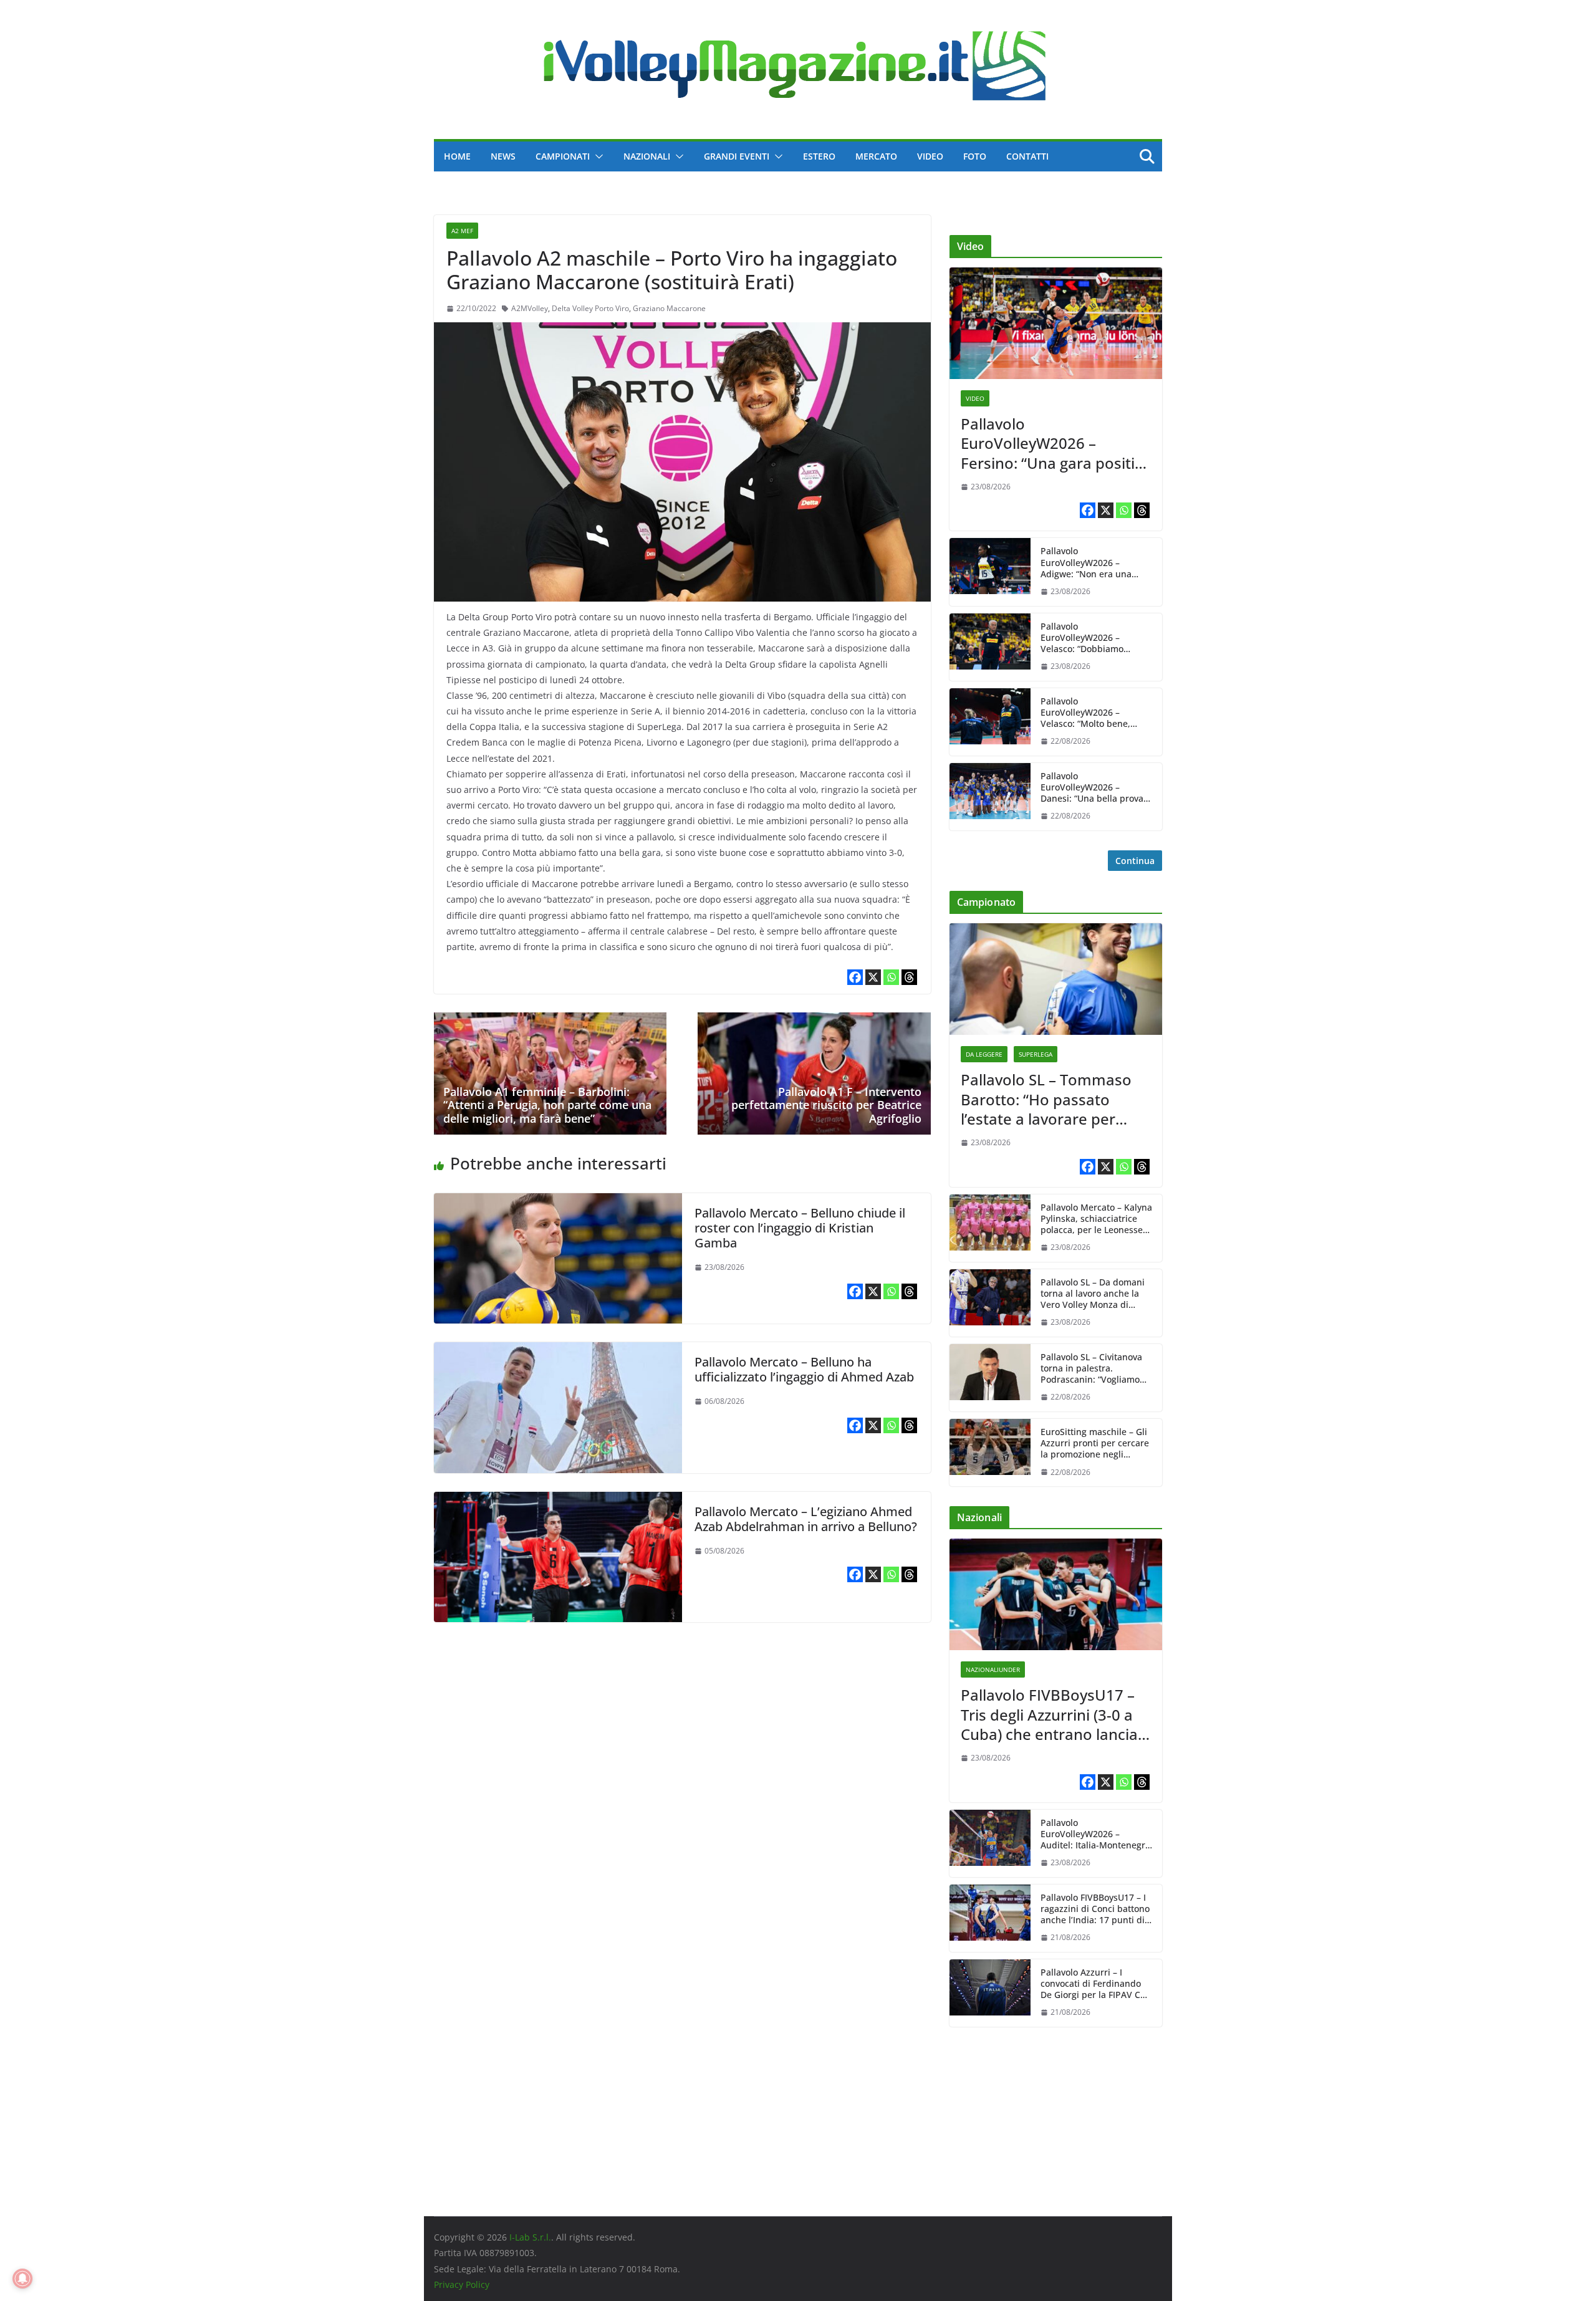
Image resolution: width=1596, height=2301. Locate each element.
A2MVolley (530, 308)
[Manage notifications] (22, 2279)
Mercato (876, 156)
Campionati (563, 156)
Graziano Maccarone (669, 308)
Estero (819, 156)
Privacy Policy (462, 2284)
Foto (975, 156)
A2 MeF (462, 231)
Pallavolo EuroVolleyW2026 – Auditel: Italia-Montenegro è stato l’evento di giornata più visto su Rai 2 (1096, 1834)
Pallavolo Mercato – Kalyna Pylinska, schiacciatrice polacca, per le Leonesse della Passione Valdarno (1096, 1219)
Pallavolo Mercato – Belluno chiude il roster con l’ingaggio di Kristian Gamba (800, 1228)
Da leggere (984, 1054)
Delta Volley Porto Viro (590, 308)
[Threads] (909, 977)
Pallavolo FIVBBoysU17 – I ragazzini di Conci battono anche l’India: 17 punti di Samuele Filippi (1095, 1909)
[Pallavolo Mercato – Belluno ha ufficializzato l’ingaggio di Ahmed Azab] (558, 1351)
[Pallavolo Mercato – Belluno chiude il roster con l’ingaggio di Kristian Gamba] (558, 1202)
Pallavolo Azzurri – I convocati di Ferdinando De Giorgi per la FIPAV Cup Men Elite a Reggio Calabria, (1096, 1984)
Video (930, 156)
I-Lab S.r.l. (530, 2237)
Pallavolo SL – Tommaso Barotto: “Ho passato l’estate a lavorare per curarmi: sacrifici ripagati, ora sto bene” (1050, 1099)
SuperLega (1036, 1054)
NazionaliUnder (993, 1669)
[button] (597, 156)
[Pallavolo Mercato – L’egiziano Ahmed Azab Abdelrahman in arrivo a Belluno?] (558, 1501)
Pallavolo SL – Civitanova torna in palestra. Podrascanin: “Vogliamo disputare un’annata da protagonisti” (1091, 1369)
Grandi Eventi (737, 156)
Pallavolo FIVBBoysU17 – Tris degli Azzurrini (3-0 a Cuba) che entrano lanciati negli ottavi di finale (1054, 1714)
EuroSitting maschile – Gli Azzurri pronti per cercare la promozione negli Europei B (1095, 1444)
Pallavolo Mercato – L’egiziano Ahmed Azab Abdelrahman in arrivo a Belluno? (806, 1519)
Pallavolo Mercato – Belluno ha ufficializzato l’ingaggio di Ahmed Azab (804, 1369)
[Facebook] (855, 977)
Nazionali (647, 156)
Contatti (1027, 156)
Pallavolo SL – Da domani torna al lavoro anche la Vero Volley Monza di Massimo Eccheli (1093, 1294)
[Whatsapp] (891, 977)
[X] (873, 977)
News (503, 156)
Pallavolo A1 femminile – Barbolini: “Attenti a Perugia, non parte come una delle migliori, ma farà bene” (547, 1105)
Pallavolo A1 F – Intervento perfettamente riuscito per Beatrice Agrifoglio (826, 1105)
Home (457, 156)
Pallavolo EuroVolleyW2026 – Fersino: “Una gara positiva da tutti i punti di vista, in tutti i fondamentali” (1056, 443)
